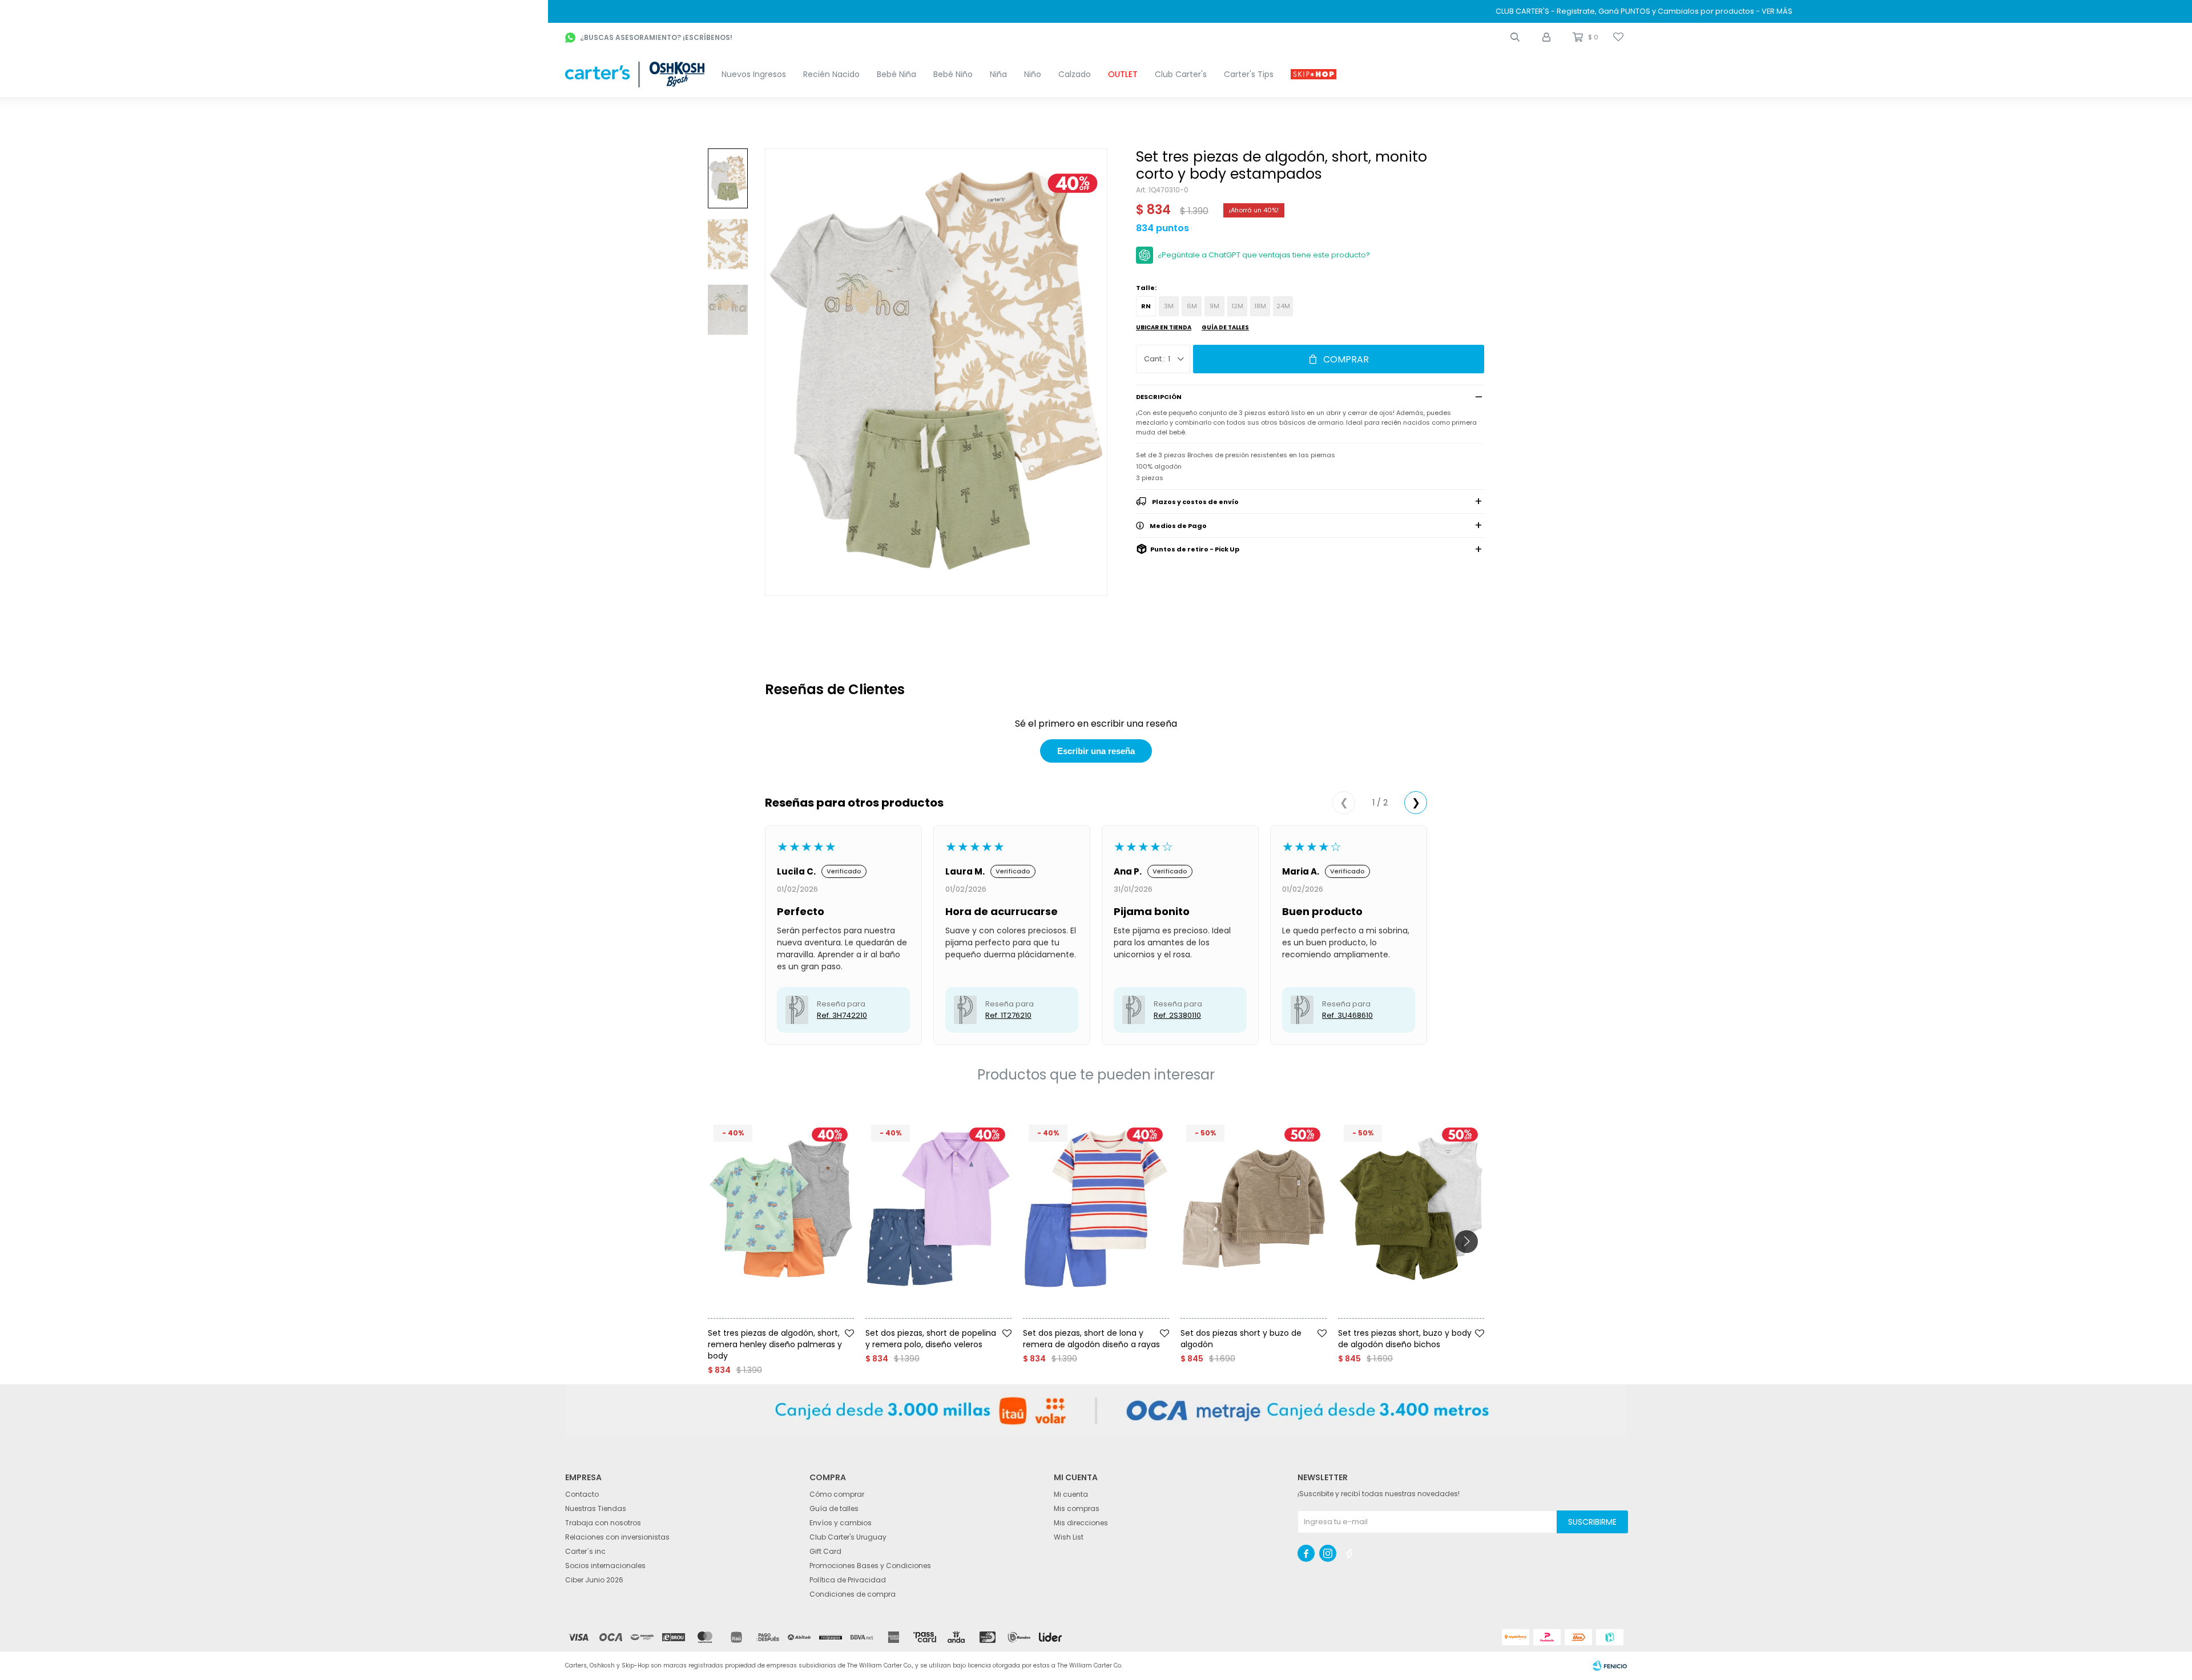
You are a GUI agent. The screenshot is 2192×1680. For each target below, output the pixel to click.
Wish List (1069, 1537)
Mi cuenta (1071, 1494)
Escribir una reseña (1096, 751)
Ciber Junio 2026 (594, 1580)
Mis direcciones (1081, 1523)
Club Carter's (1181, 74)
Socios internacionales (605, 1566)
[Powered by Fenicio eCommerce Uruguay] (1610, 1666)
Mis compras (1077, 1508)
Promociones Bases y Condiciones (870, 1566)
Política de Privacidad (848, 1580)
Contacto (582, 1494)
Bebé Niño (953, 74)
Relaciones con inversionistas (617, 1537)
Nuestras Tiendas (596, 1508)
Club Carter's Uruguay (848, 1537)
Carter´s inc (585, 1551)
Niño (1033, 74)
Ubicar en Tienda (1164, 327)
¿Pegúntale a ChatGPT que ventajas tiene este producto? (1264, 255)
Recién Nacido (831, 74)
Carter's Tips (1249, 74)
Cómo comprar (837, 1494)
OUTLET (1123, 74)
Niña (998, 74)
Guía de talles (1225, 327)
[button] (1515, 37)
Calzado (1075, 74)
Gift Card (825, 1551)
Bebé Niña (896, 74)
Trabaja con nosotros (603, 1523)
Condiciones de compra (853, 1594)
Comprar (1346, 359)
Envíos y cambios (841, 1523)
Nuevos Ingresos (754, 74)
